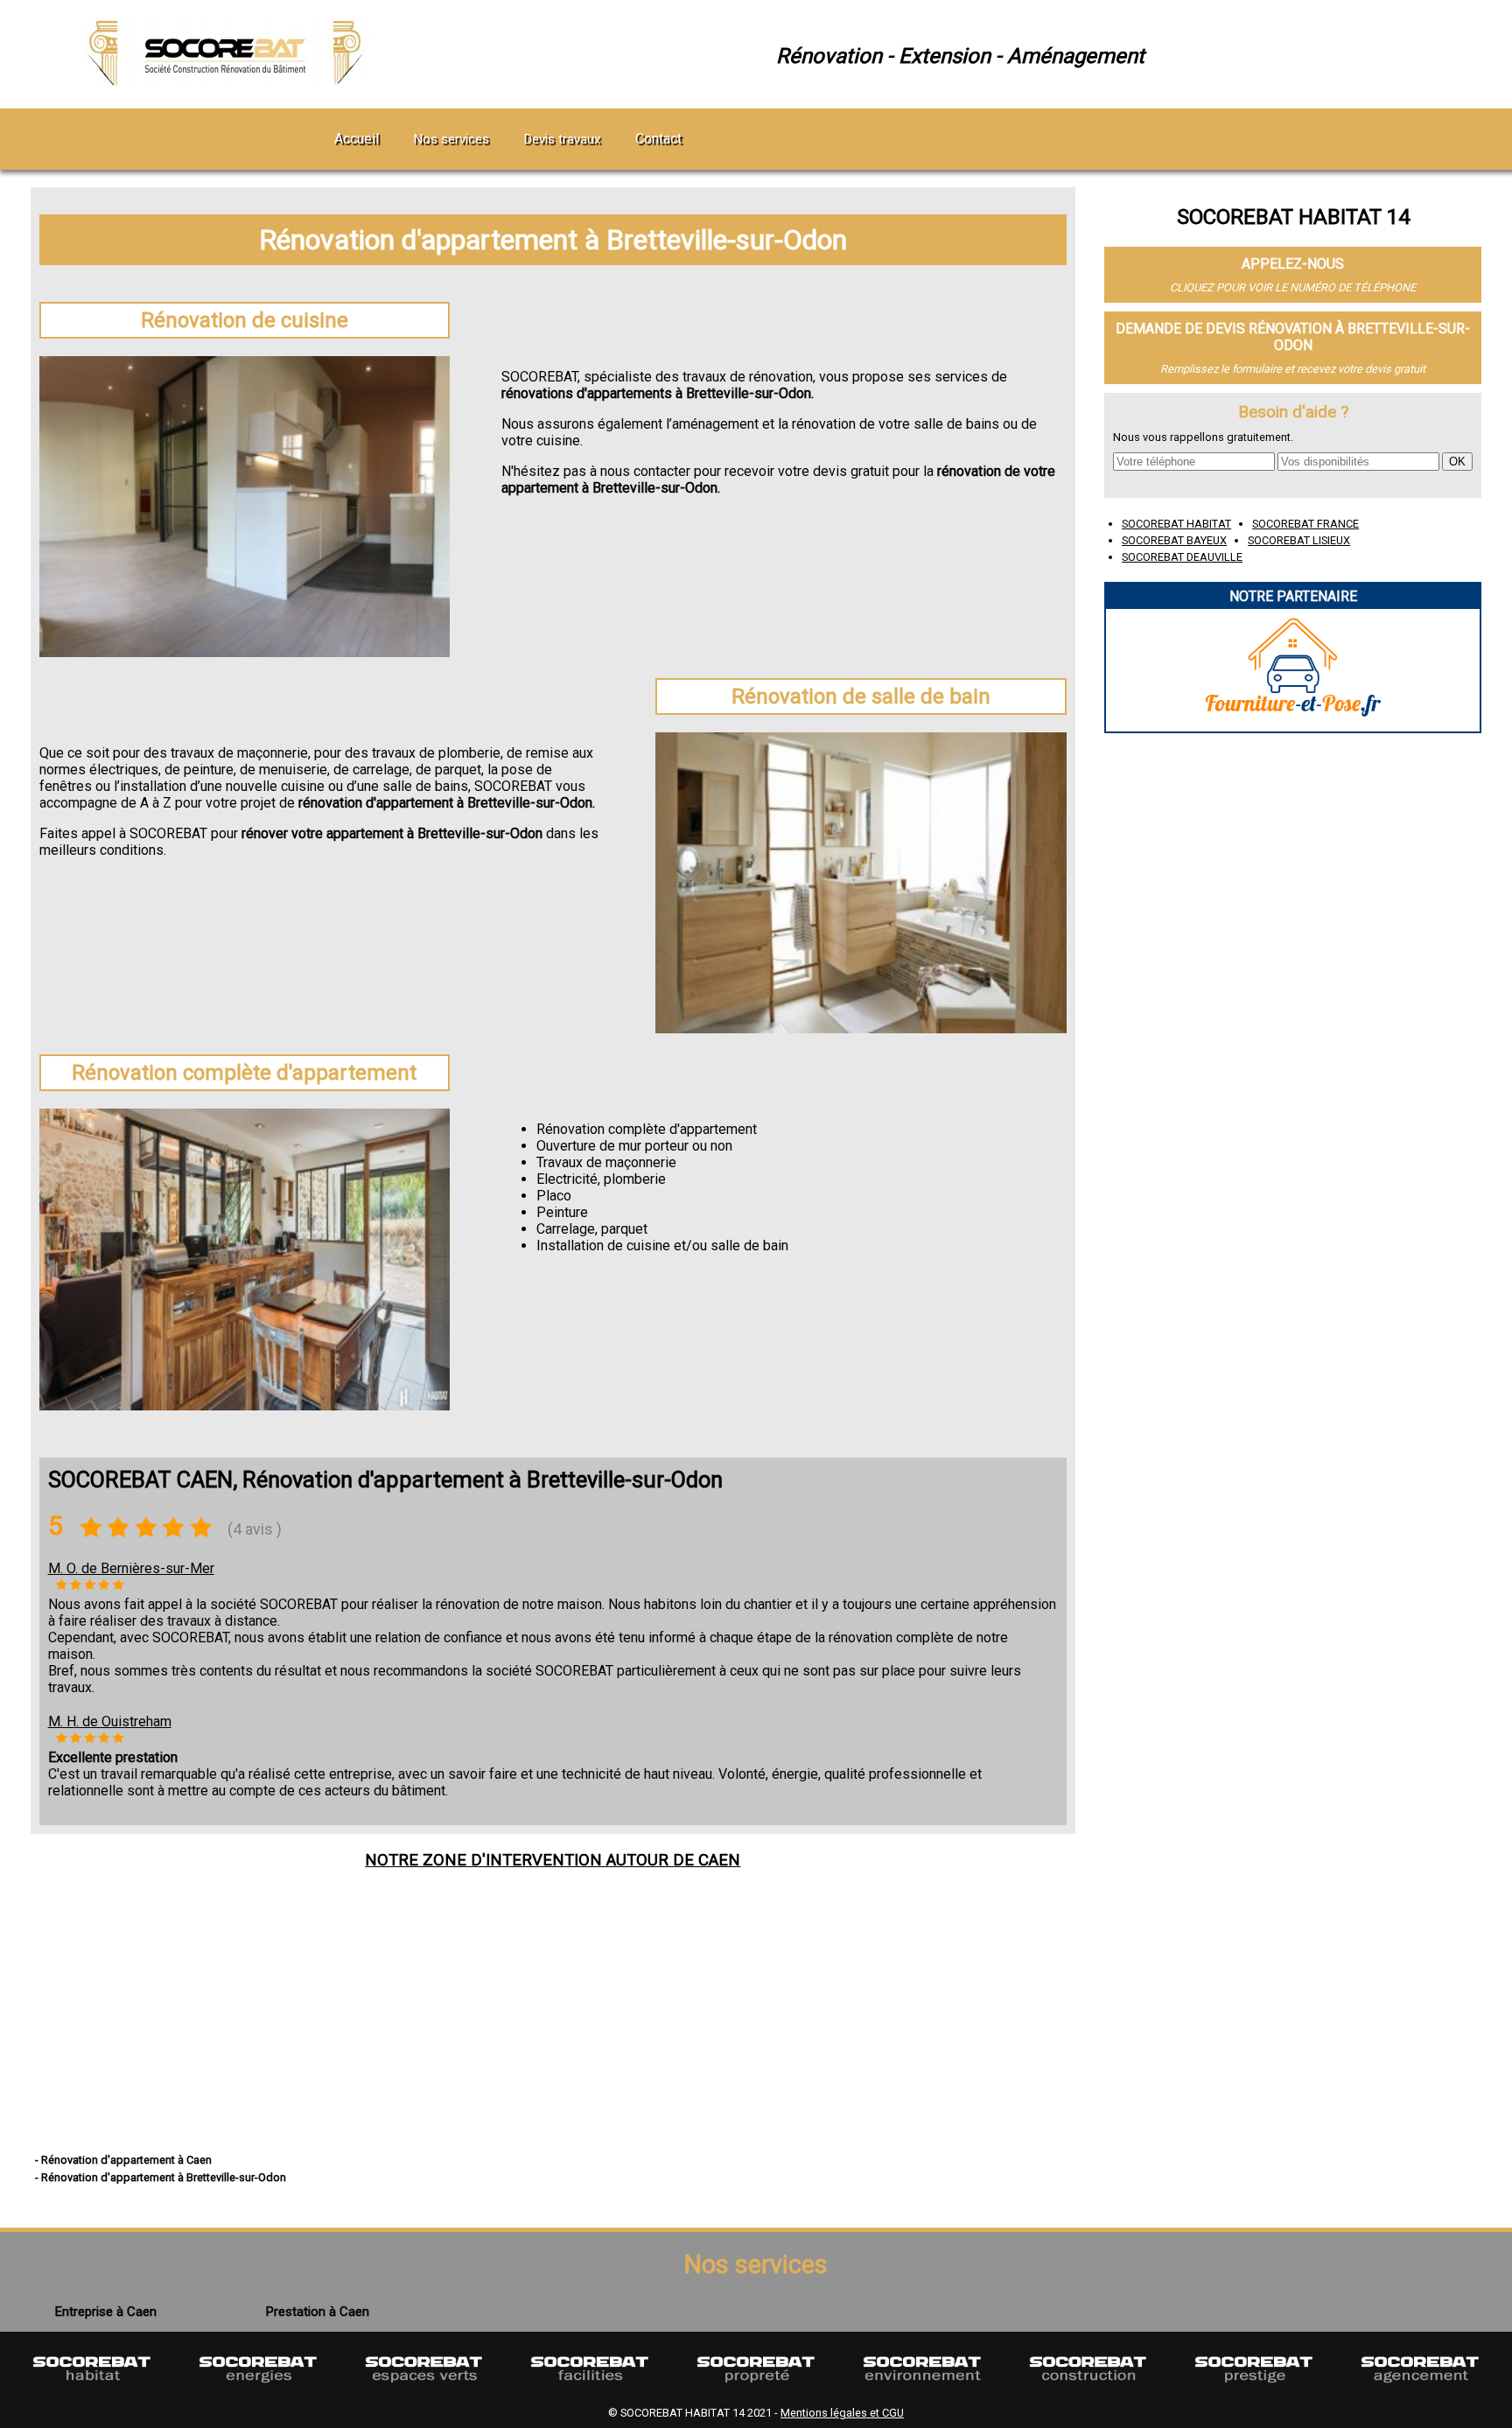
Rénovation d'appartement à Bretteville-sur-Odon (553, 240)
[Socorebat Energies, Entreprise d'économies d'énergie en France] (258, 2391)
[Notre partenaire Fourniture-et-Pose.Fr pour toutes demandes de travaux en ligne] (1293, 723)
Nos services (451, 139)
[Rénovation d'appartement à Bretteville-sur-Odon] (228, 83)
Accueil (357, 139)
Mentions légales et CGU (842, 2413)
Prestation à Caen (318, 2312)
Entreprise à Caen (106, 2312)
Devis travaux (562, 139)
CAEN (719, 1860)
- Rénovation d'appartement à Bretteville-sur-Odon (161, 2177)
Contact (658, 139)
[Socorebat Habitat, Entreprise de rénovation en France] (92, 2391)
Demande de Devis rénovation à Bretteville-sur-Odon (1293, 337)
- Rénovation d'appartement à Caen (123, 2160)
